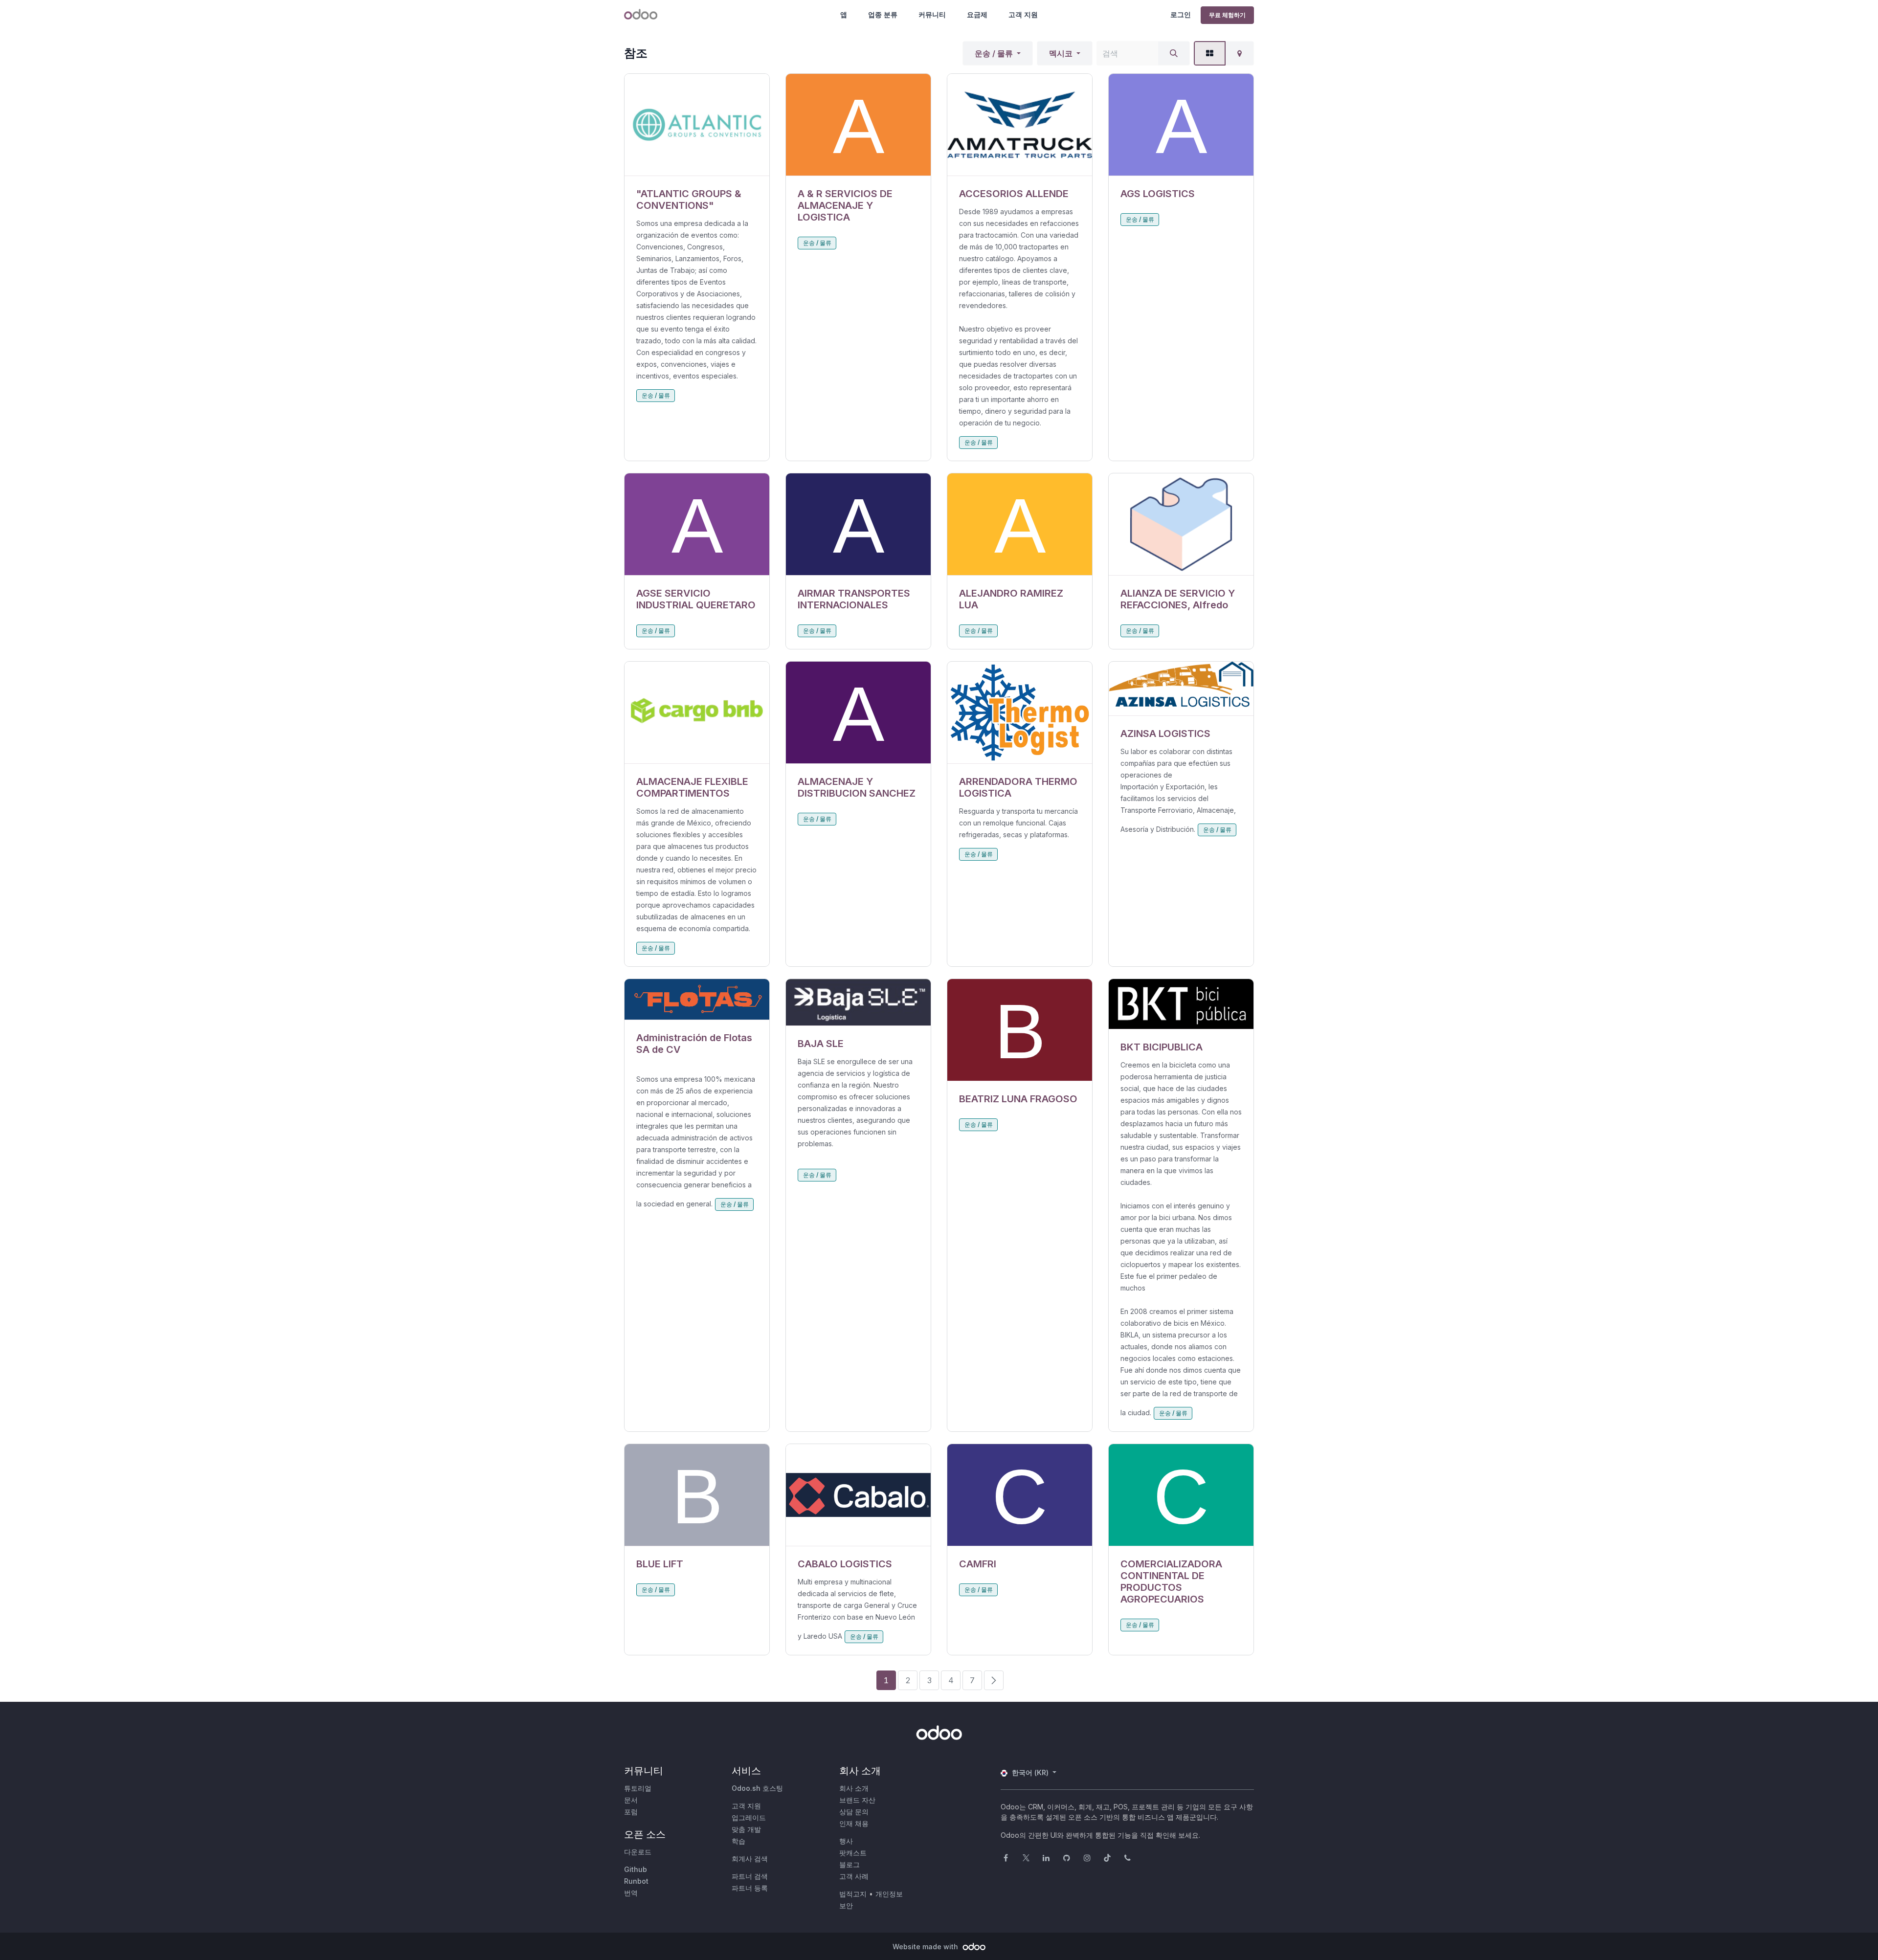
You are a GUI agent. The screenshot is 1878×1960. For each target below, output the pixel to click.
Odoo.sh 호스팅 (757, 1788)
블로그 (850, 1864)
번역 (631, 1893)
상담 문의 (854, 1812)
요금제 (977, 14)
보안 (846, 1905)
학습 (738, 1841)
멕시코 (1061, 53)
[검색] (1174, 53)
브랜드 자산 (857, 1800)
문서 (631, 1800)
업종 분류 (883, 14)
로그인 (1181, 14)
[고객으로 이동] (697, 125)
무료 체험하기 (1227, 15)
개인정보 (889, 1894)
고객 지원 (1023, 14)
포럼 (631, 1812)
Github (636, 1869)
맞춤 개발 (746, 1829)
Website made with (926, 1947)
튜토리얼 (638, 1788)
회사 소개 (854, 1788)
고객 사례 (854, 1876)
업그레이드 (749, 1817)
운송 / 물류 (994, 53)
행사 (846, 1841)
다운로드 (638, 1852)
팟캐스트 (853, 1853)
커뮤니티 (932, 14)
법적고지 (853, 1894)
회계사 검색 (750, 1859)
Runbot (636, 1881)
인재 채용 (854, 1823)
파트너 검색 (750, 1876)
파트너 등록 (750, 1888)
